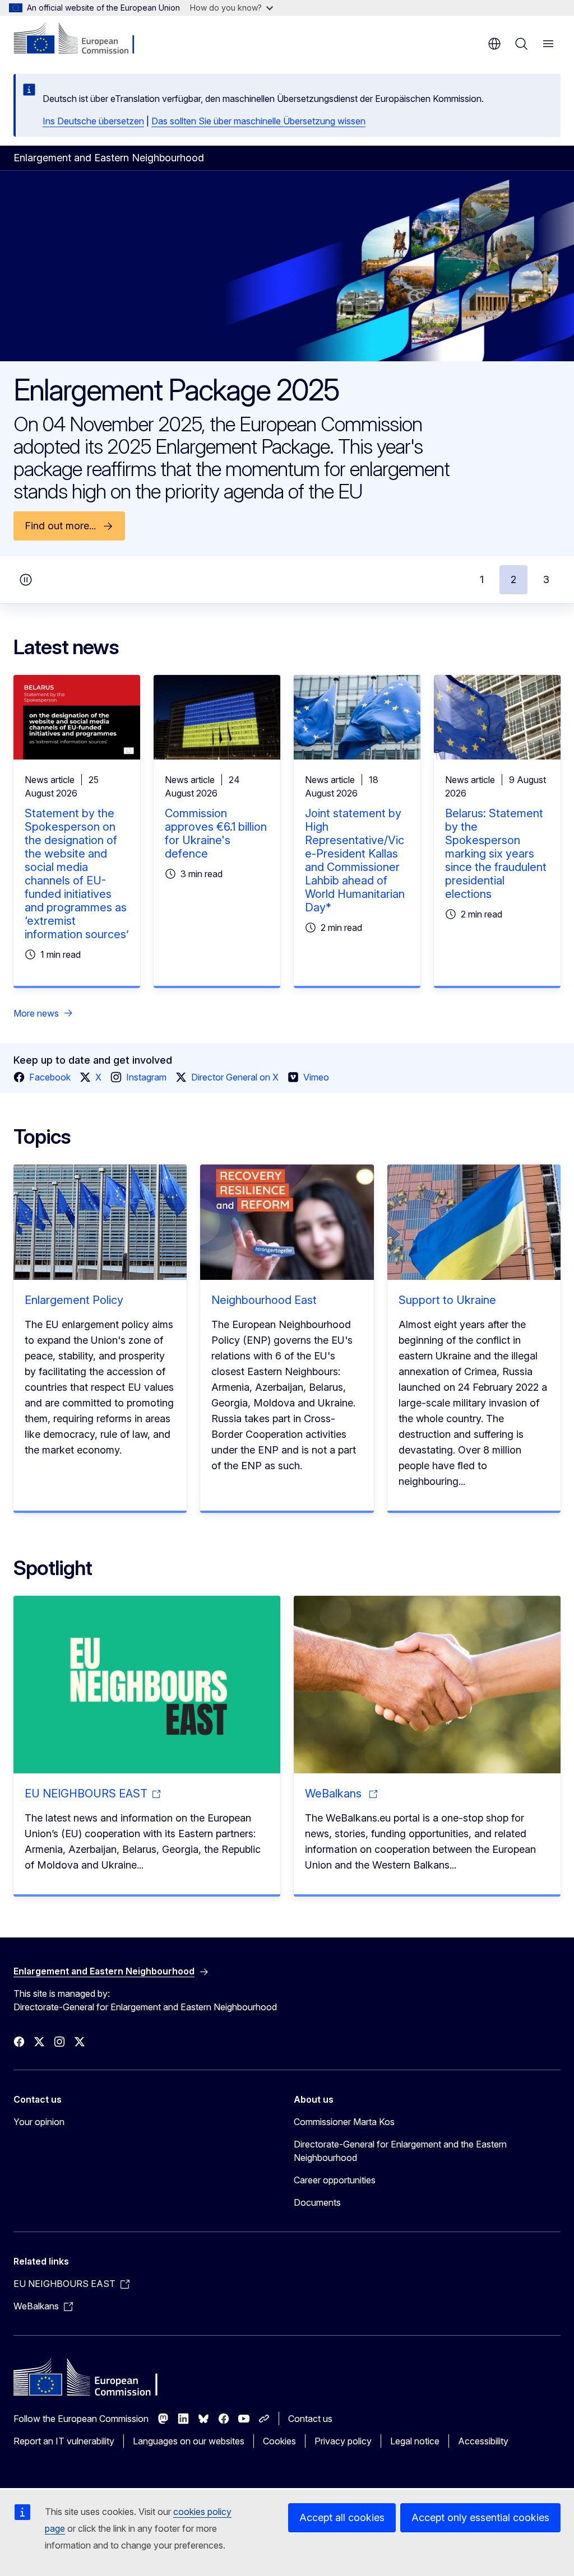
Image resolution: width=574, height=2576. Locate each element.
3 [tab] (546, 579)
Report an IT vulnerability (64, 2441)
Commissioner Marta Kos (344, 2122)
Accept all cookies (342, 2517)
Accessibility (483, 2441)
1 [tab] (482, 579)
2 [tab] (513, 579)
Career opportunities (335, 2180)
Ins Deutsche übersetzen (93, 121)
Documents (317, 2202)
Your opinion (39, 2122)
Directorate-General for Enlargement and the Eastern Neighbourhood (400, 2151)
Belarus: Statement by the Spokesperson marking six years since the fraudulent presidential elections (496, 854)
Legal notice (415, 2441)
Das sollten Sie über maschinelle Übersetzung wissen (258, 121)
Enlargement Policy (74, 1300)
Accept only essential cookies (480, 2517)
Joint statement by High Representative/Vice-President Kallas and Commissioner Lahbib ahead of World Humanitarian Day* (355, 860)
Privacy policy (343, 2441)
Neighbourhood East (264, 1300)
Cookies (279, 2441)
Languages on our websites (189, 2441)
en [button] (494, 44)
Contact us (310, 2419)
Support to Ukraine (447, 1300)
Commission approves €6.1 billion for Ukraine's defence (216, 833)
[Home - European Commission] (82, 39)
